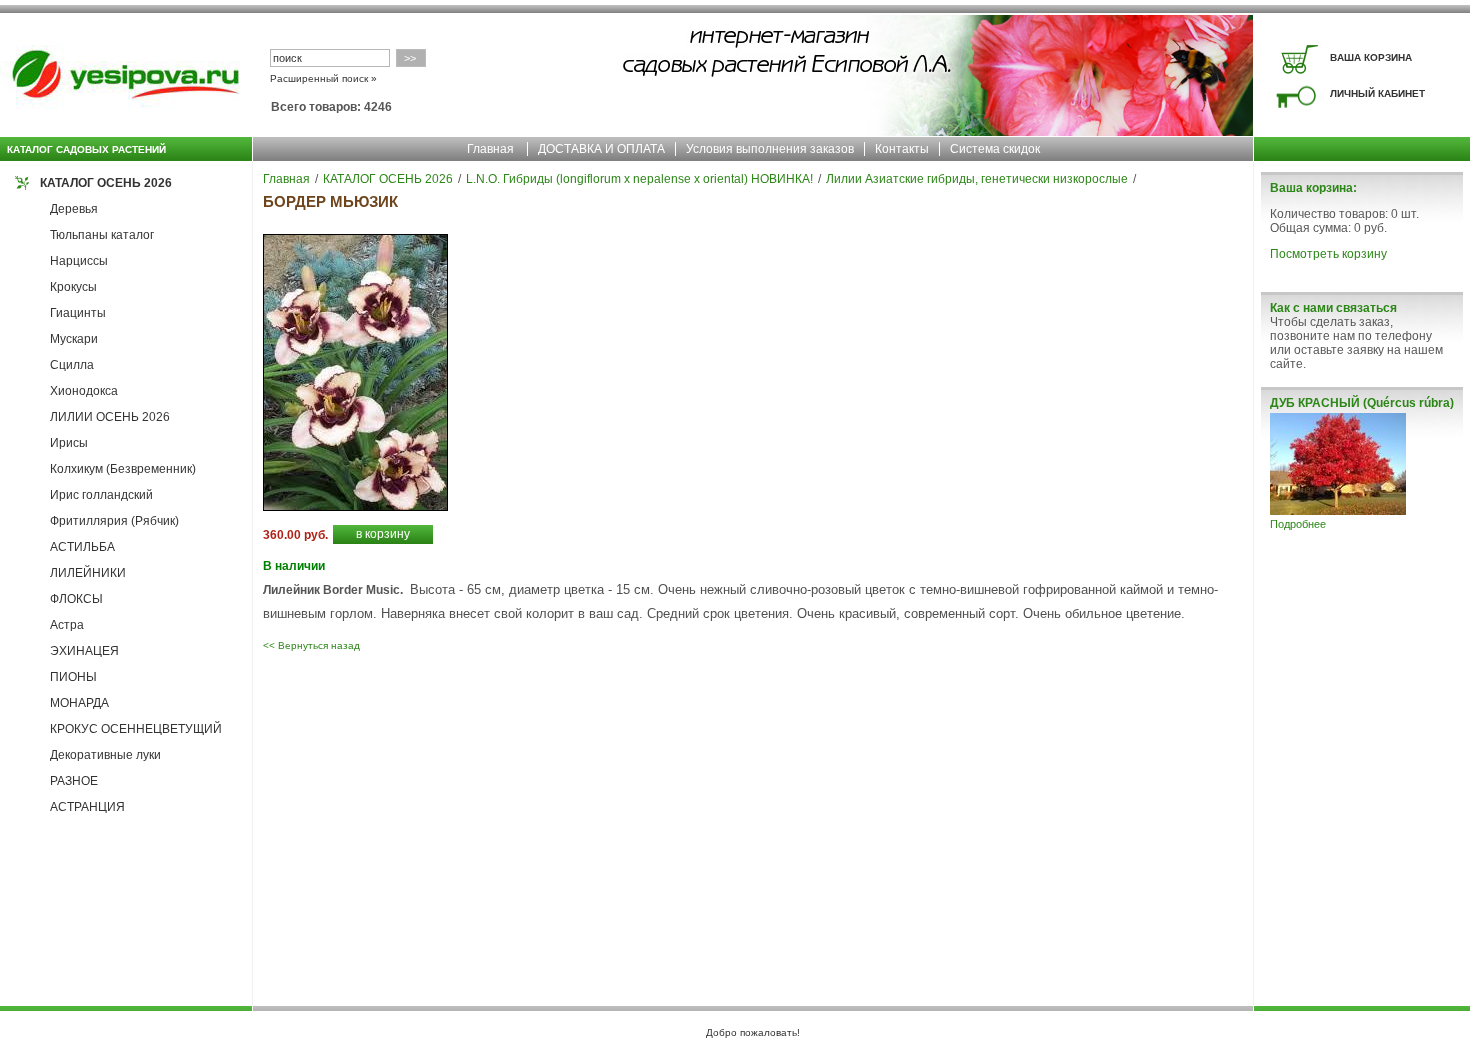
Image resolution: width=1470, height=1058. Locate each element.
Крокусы (73, 287)
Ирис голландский (101, 495)
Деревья (74, 209)
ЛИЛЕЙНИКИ (88, 573)
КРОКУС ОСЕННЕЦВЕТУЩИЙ (136, 729)
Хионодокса (84, 391)
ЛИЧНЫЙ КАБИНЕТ (1377, 93)
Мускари (74, 339)
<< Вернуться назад (311, 645)
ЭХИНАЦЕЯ (84, 651)
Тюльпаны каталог (102, 235)
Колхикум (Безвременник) (123, 469)
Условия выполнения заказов (770, 149)
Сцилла (72, 365)
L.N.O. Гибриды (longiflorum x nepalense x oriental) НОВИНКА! (639, 179)
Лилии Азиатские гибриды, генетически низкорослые (977, 179)
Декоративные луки (105, 755)
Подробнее (1298, 524)
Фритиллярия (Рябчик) (114, 521)
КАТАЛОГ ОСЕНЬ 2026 (106, 183)
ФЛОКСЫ (76, 599)
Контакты (902, 149)
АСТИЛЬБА (82, 547)
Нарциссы (79, 261)
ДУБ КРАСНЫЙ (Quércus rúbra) (1362, 403)
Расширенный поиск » (323, 78)
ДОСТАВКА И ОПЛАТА (601, 149)
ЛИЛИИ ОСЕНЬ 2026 (110, 417)
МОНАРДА (79, 703)
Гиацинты (78, 313)
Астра (67, 625)
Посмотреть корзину (1328, 254)
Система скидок (995, 149)
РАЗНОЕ (74, 781)
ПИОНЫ (73, 677)
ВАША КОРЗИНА (1371, 57)
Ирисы (69, 443)
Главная (490, 149)
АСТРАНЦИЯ (87, 807)
